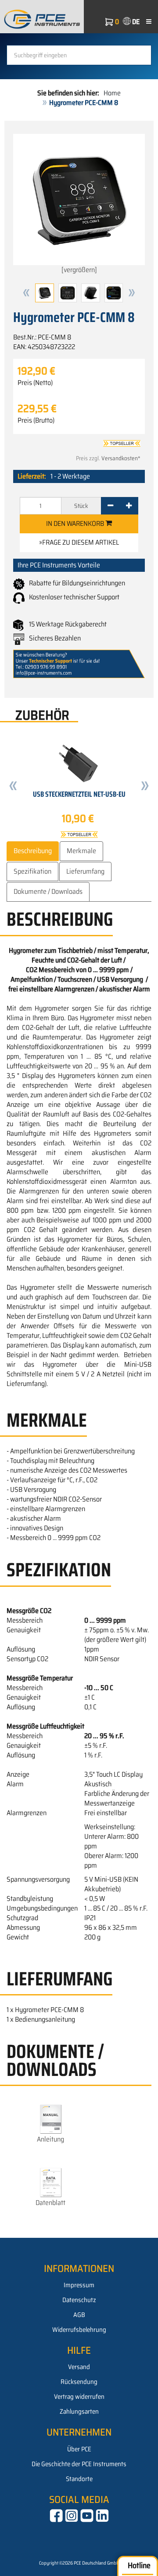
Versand (79, 2367)
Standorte (79, 2479)
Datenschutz (79, 2300)
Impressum (79, 2285)
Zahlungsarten (79, 2411)
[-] (110, 506)
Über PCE (79, 2449)
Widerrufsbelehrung (79, 2330)
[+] (129, 506)
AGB (79, 2315)
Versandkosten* (121, 458)
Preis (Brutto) (36, 420)
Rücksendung (79, 2382)
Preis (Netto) (35, 383)
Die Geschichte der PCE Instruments (79, 2464)
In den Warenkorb (76, 523)
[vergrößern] (79, 270)
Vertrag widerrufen (79, 2397)
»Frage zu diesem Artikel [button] (79, 542)
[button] (26, 293)
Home (112, 93)
